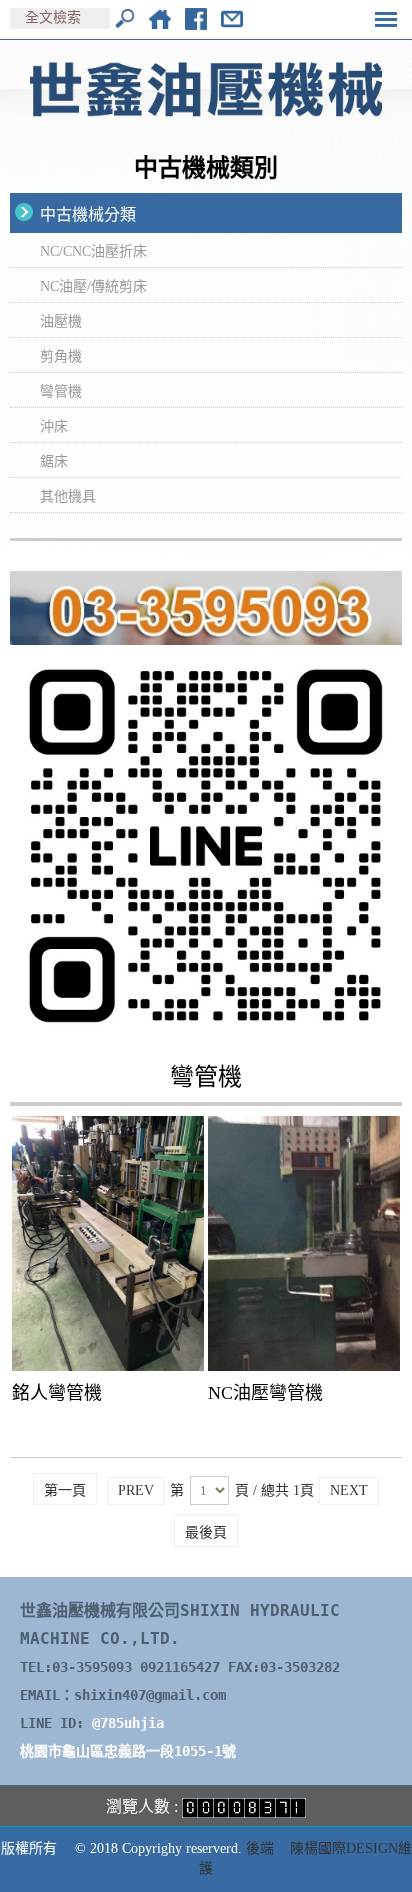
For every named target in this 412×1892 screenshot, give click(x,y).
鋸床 (54, 461)
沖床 (54, 426)
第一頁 (65, 1490)
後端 (260, 1848)
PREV (136, 1490)
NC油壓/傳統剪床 (93, 286)
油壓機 (61, 321)
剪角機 (61, 356)
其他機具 (68, 496)
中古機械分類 (88, 214)
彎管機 (61, 391)
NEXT (349, 1490)
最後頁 (206, 1532)
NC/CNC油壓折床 (93, 251)
